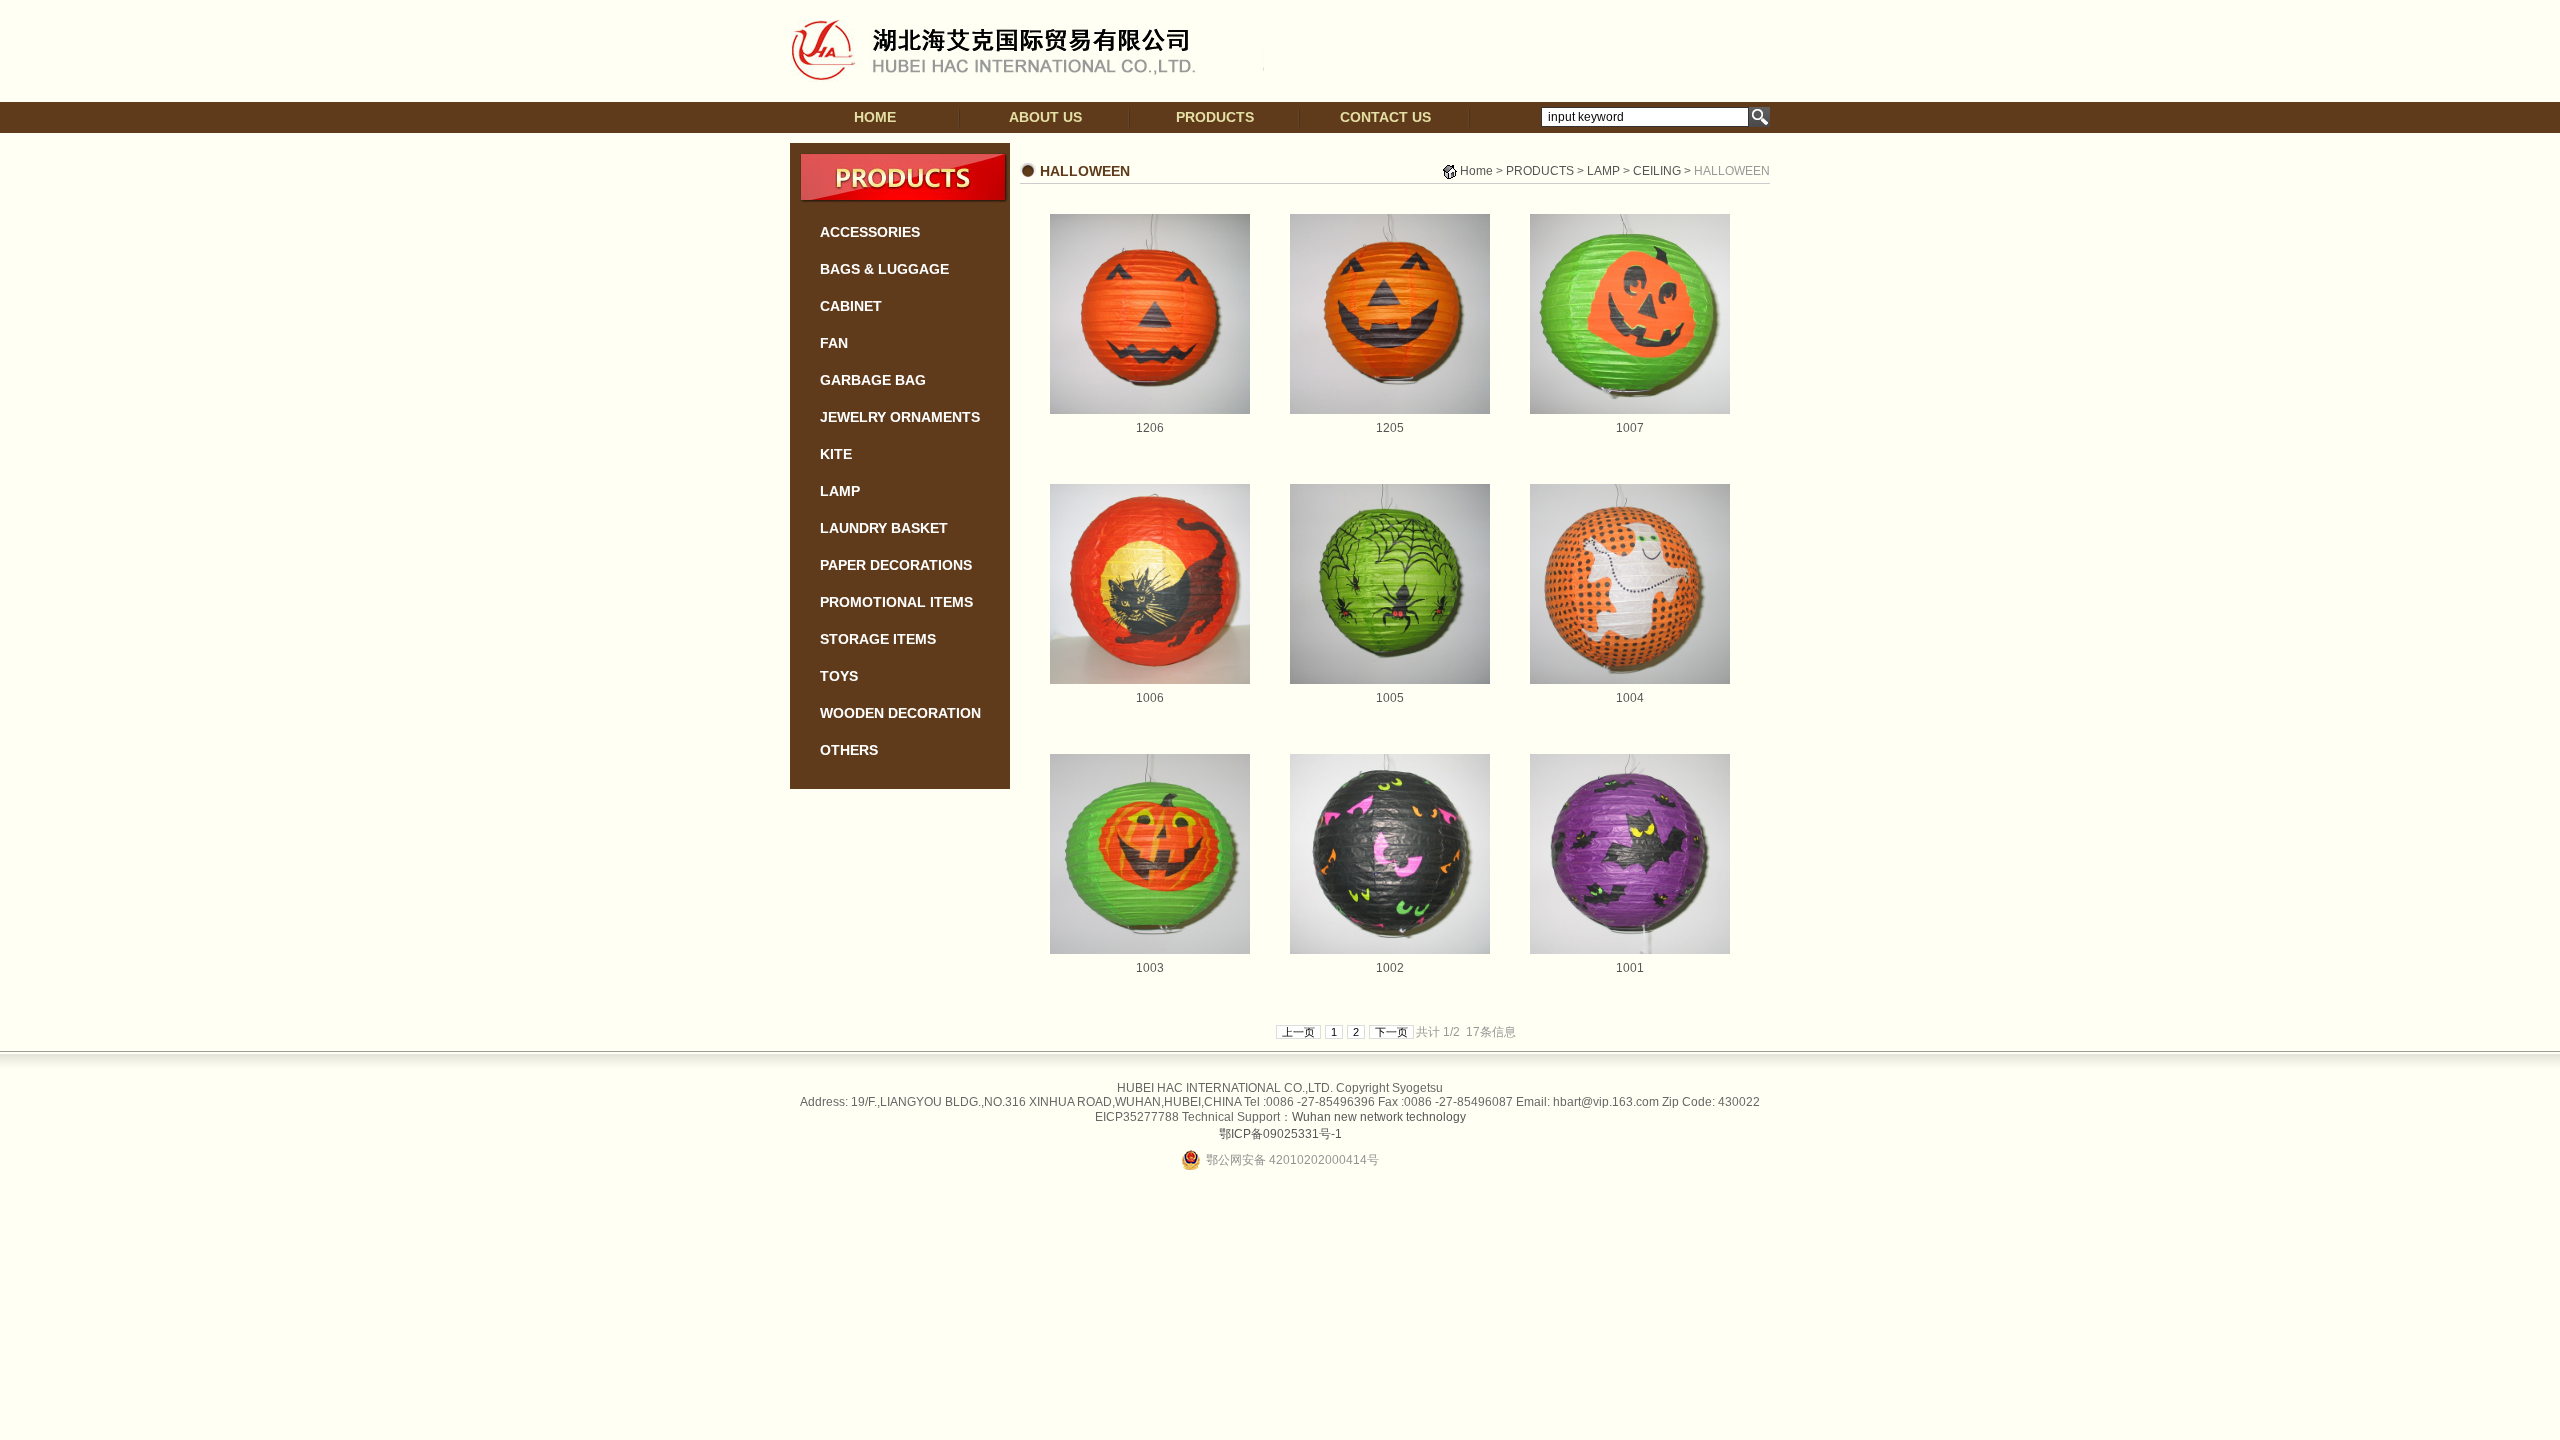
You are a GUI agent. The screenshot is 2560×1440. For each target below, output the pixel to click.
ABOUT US (1045, 117)
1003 (1150, 968)
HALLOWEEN (1732, 171)
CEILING (1657, 171)
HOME (875, 117)
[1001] (1630, 950)
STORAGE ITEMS (878, 639)
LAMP (840, 491)
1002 (1390, 968)
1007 (1630, 428)
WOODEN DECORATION (900, 713)
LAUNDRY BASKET (884, 528)
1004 (1630, 698)
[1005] (1390, 680)
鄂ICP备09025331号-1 (1280, 1134)
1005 (1390, 698)
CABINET (851, 306)
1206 (1150, 428)
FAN (834, 343)
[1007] (1630, 410)
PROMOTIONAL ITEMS (896, 602)
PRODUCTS (1215, 117)
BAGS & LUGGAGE (884, 269)
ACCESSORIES (870, 232)
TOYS (839, 676)
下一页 (1391, 1032)
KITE (836, 454)
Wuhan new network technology (1379, 1117)
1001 (1630, 968)
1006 (1150, 698)
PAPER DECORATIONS (896, 565)
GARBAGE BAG (873, 380)
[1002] (1390, 950)
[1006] (1150, 680)
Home (1476, 171)
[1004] (1630, 680)
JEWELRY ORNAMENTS (900, 417)
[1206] (1150, 410)
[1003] (1150, 950)
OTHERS (849, 750)
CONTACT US (1385, 117)
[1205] (1390, 410)
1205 (1390, 428)
